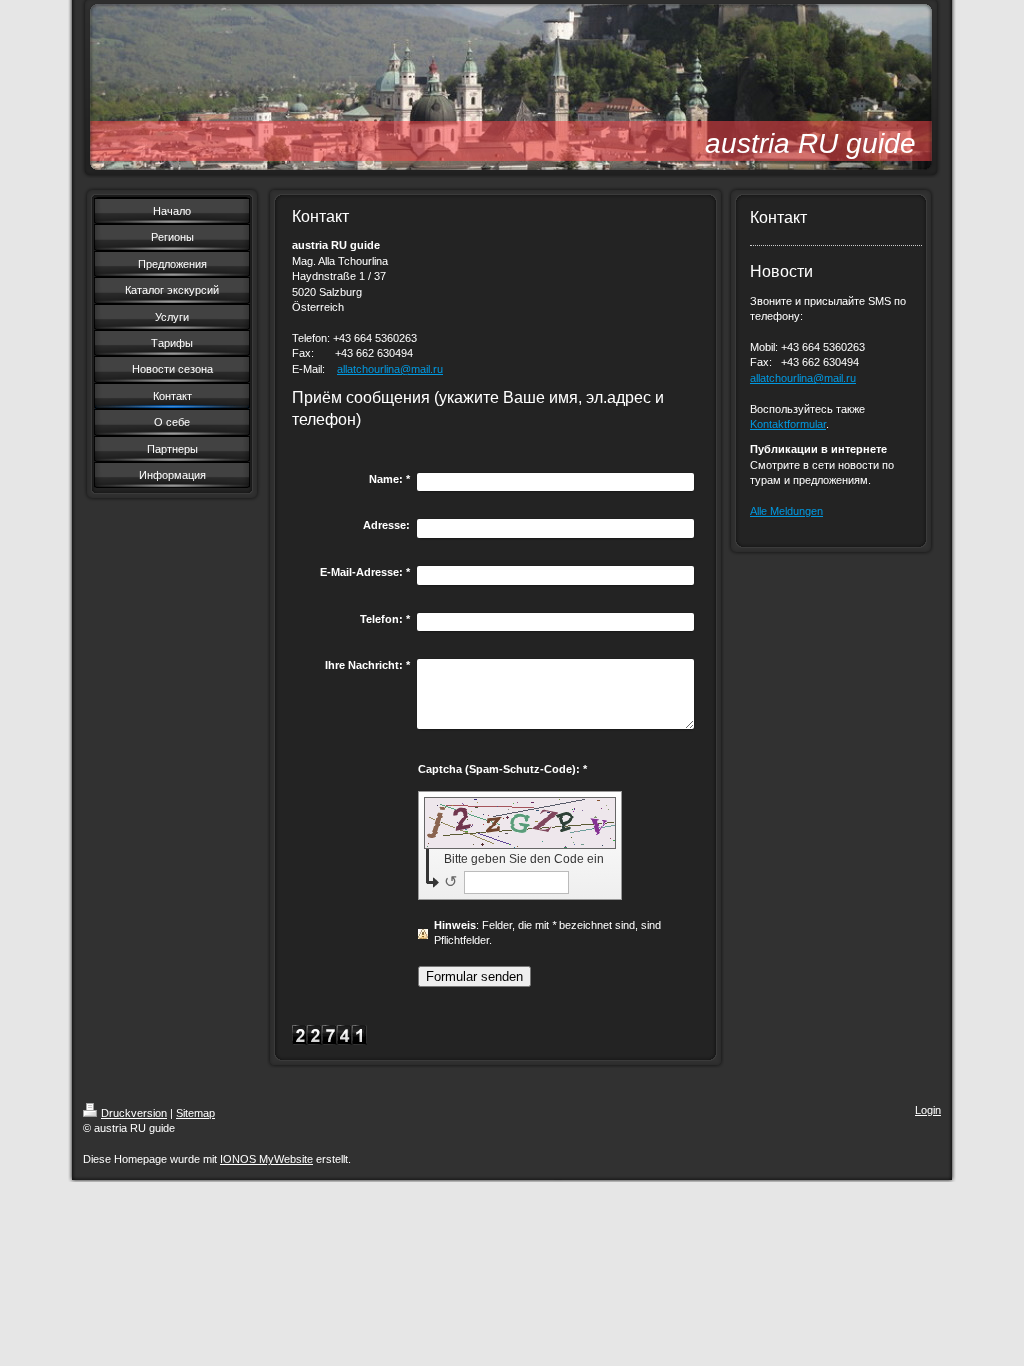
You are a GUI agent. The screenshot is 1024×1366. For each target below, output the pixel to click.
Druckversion (134, 1113)
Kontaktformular (788, 424)
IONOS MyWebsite (266, 1159)
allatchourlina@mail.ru (390, 369)
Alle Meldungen (786, 511)
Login (928, 1110)
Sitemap (195, 1113)
